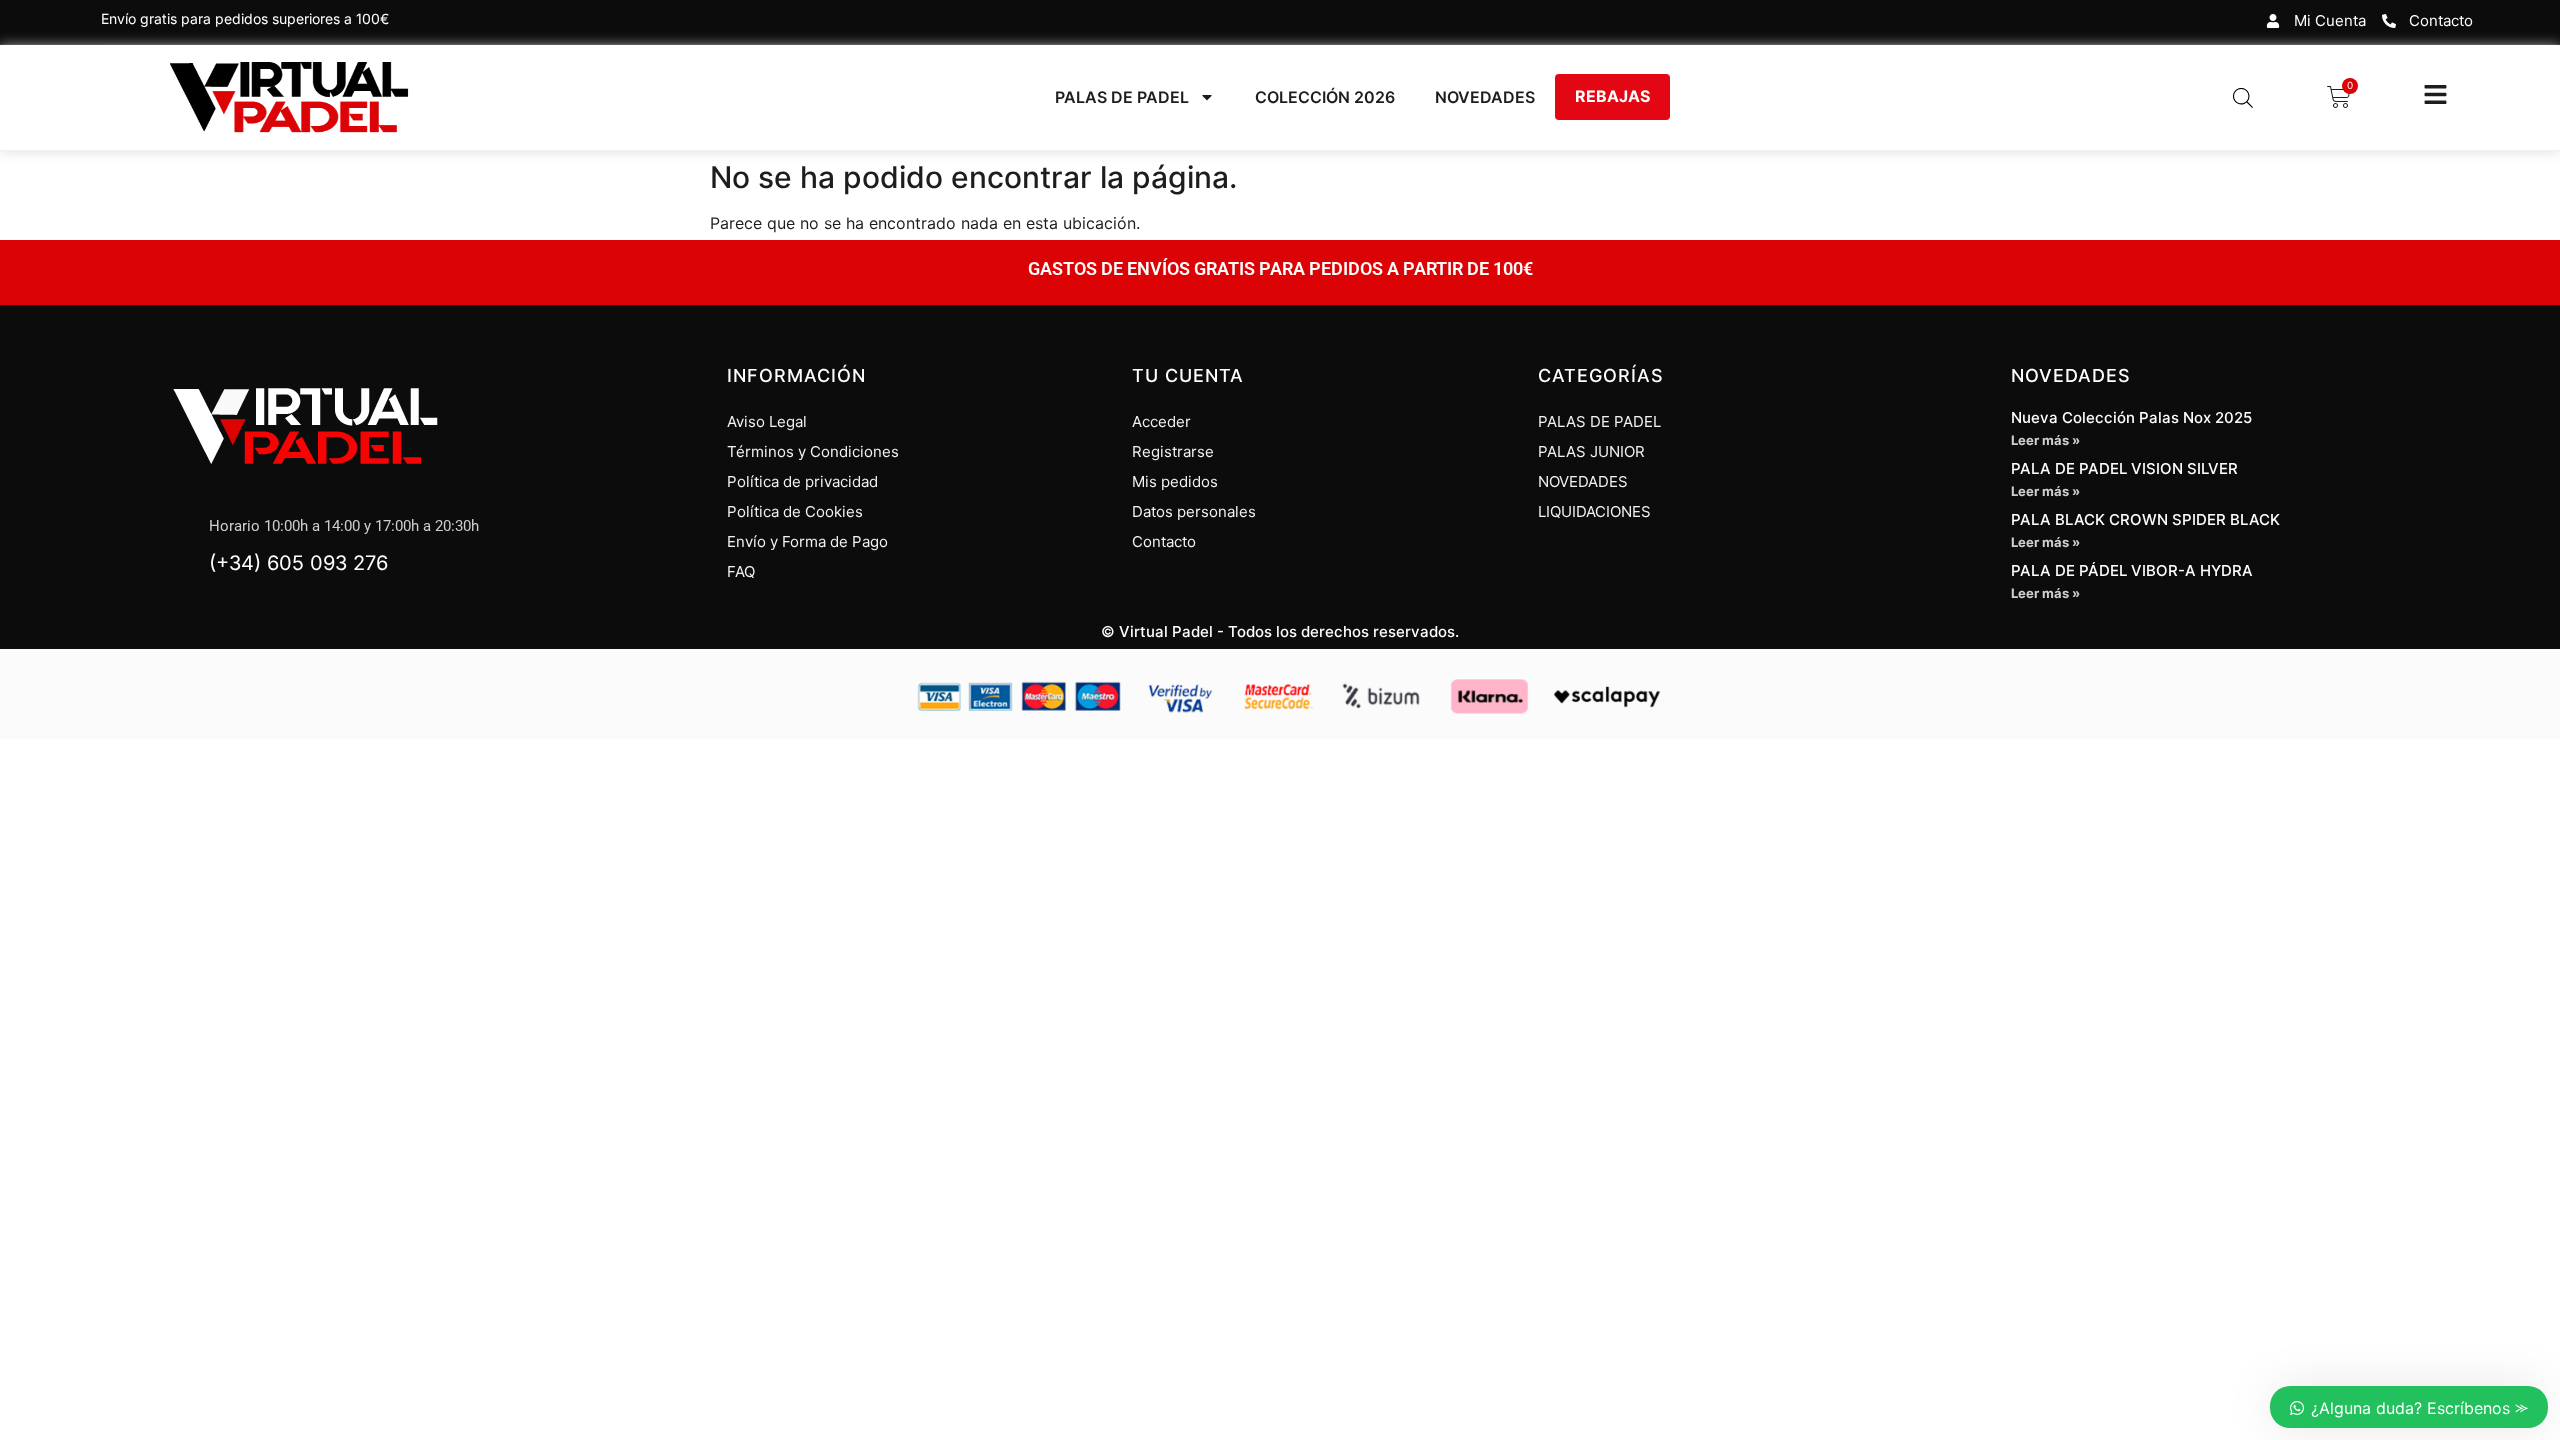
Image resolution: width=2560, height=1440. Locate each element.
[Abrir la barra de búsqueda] (2243, 97)
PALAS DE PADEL (1122, 97)
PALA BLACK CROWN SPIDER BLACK (2145, 519)
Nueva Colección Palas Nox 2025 (2131, 417)
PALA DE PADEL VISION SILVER (2124, 468)
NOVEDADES (1485, 97)
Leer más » (2045, 440)
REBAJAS (1612, 96)
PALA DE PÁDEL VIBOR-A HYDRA (2132, 570)
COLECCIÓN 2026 (1325, 97)
